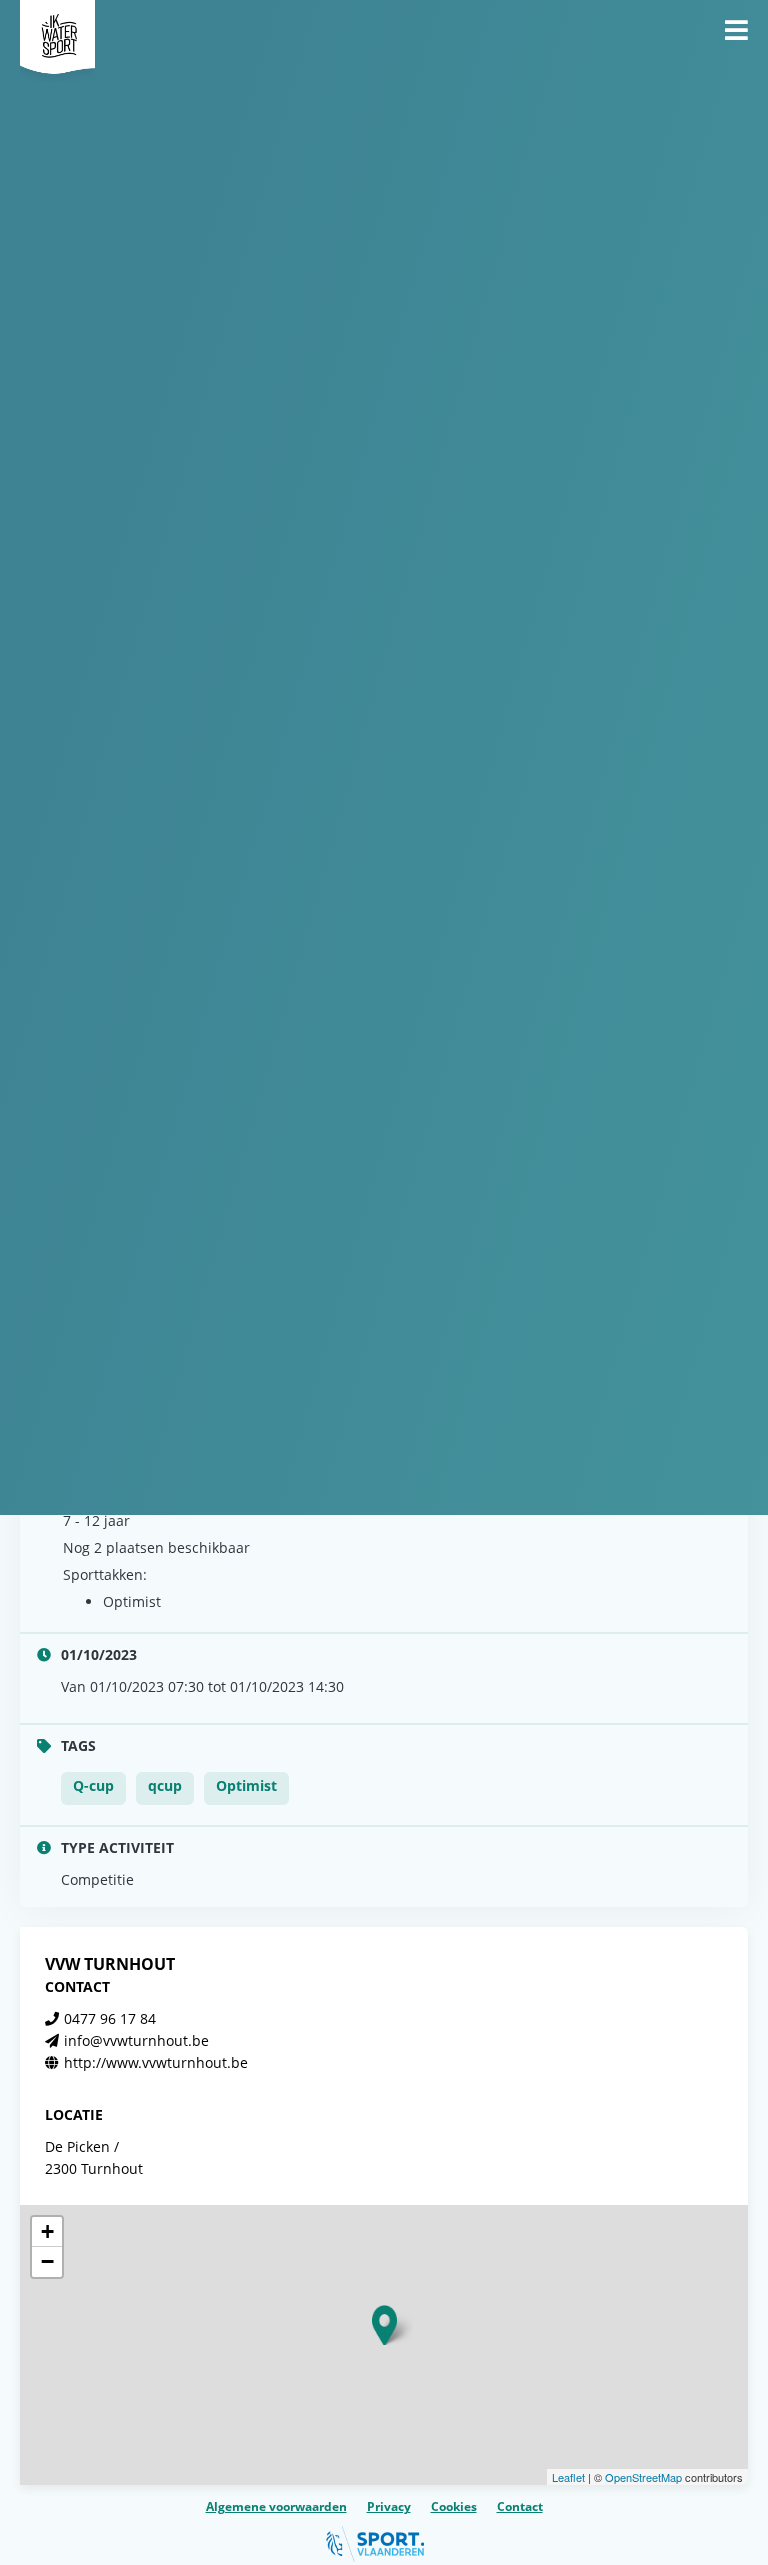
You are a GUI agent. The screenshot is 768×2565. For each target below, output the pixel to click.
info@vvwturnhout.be (136, 2040)
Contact (520, 2506)
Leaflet (568, 2477)
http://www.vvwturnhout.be (156, 2062)
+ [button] (47, 2231)
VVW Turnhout (110, 1964)
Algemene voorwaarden (276, 2506)
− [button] (47, 2261)
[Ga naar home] (57, 30)
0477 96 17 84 (110, 2018)
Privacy (389, 2506)
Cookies (454, 2506)
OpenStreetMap (643, 2477)
